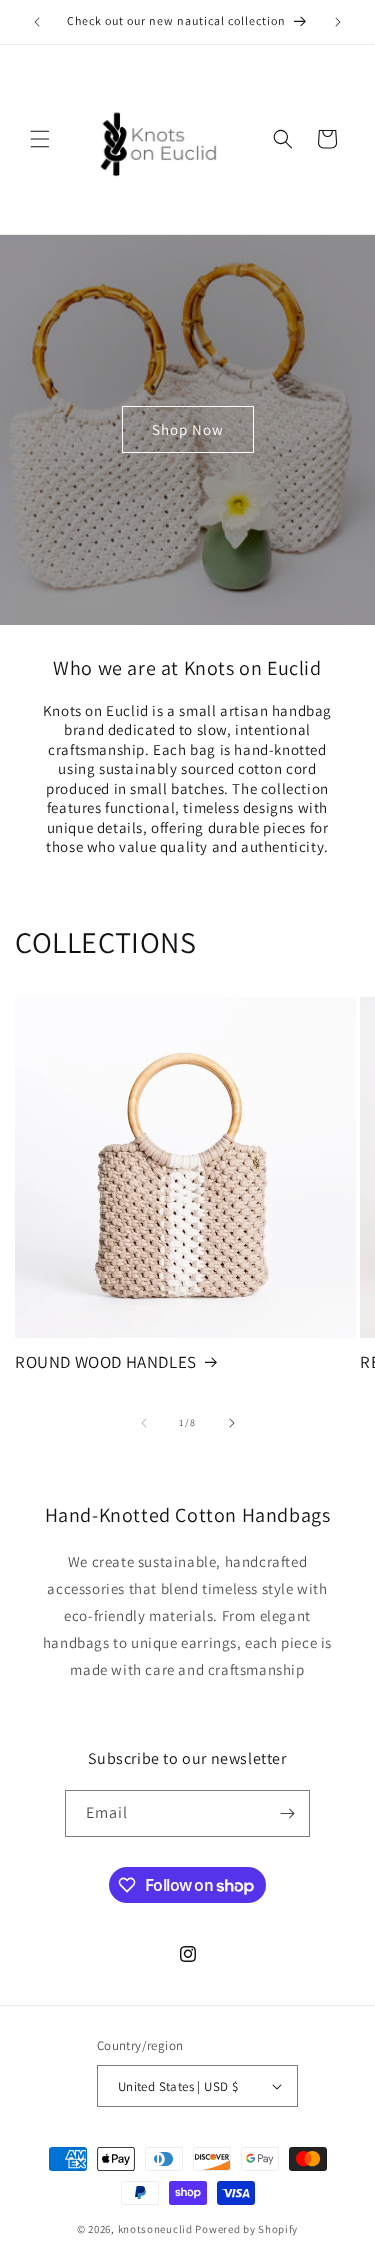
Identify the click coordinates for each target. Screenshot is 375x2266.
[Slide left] (144, 1423)
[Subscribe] (287, 1813)
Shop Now (188, 429)
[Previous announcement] (37, 22)
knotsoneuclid (155, 2229)
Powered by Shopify (246, 2229)
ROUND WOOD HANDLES (106, 1362)
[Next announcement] (338, 22)
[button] (40, 139)
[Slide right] (232, 1423)
